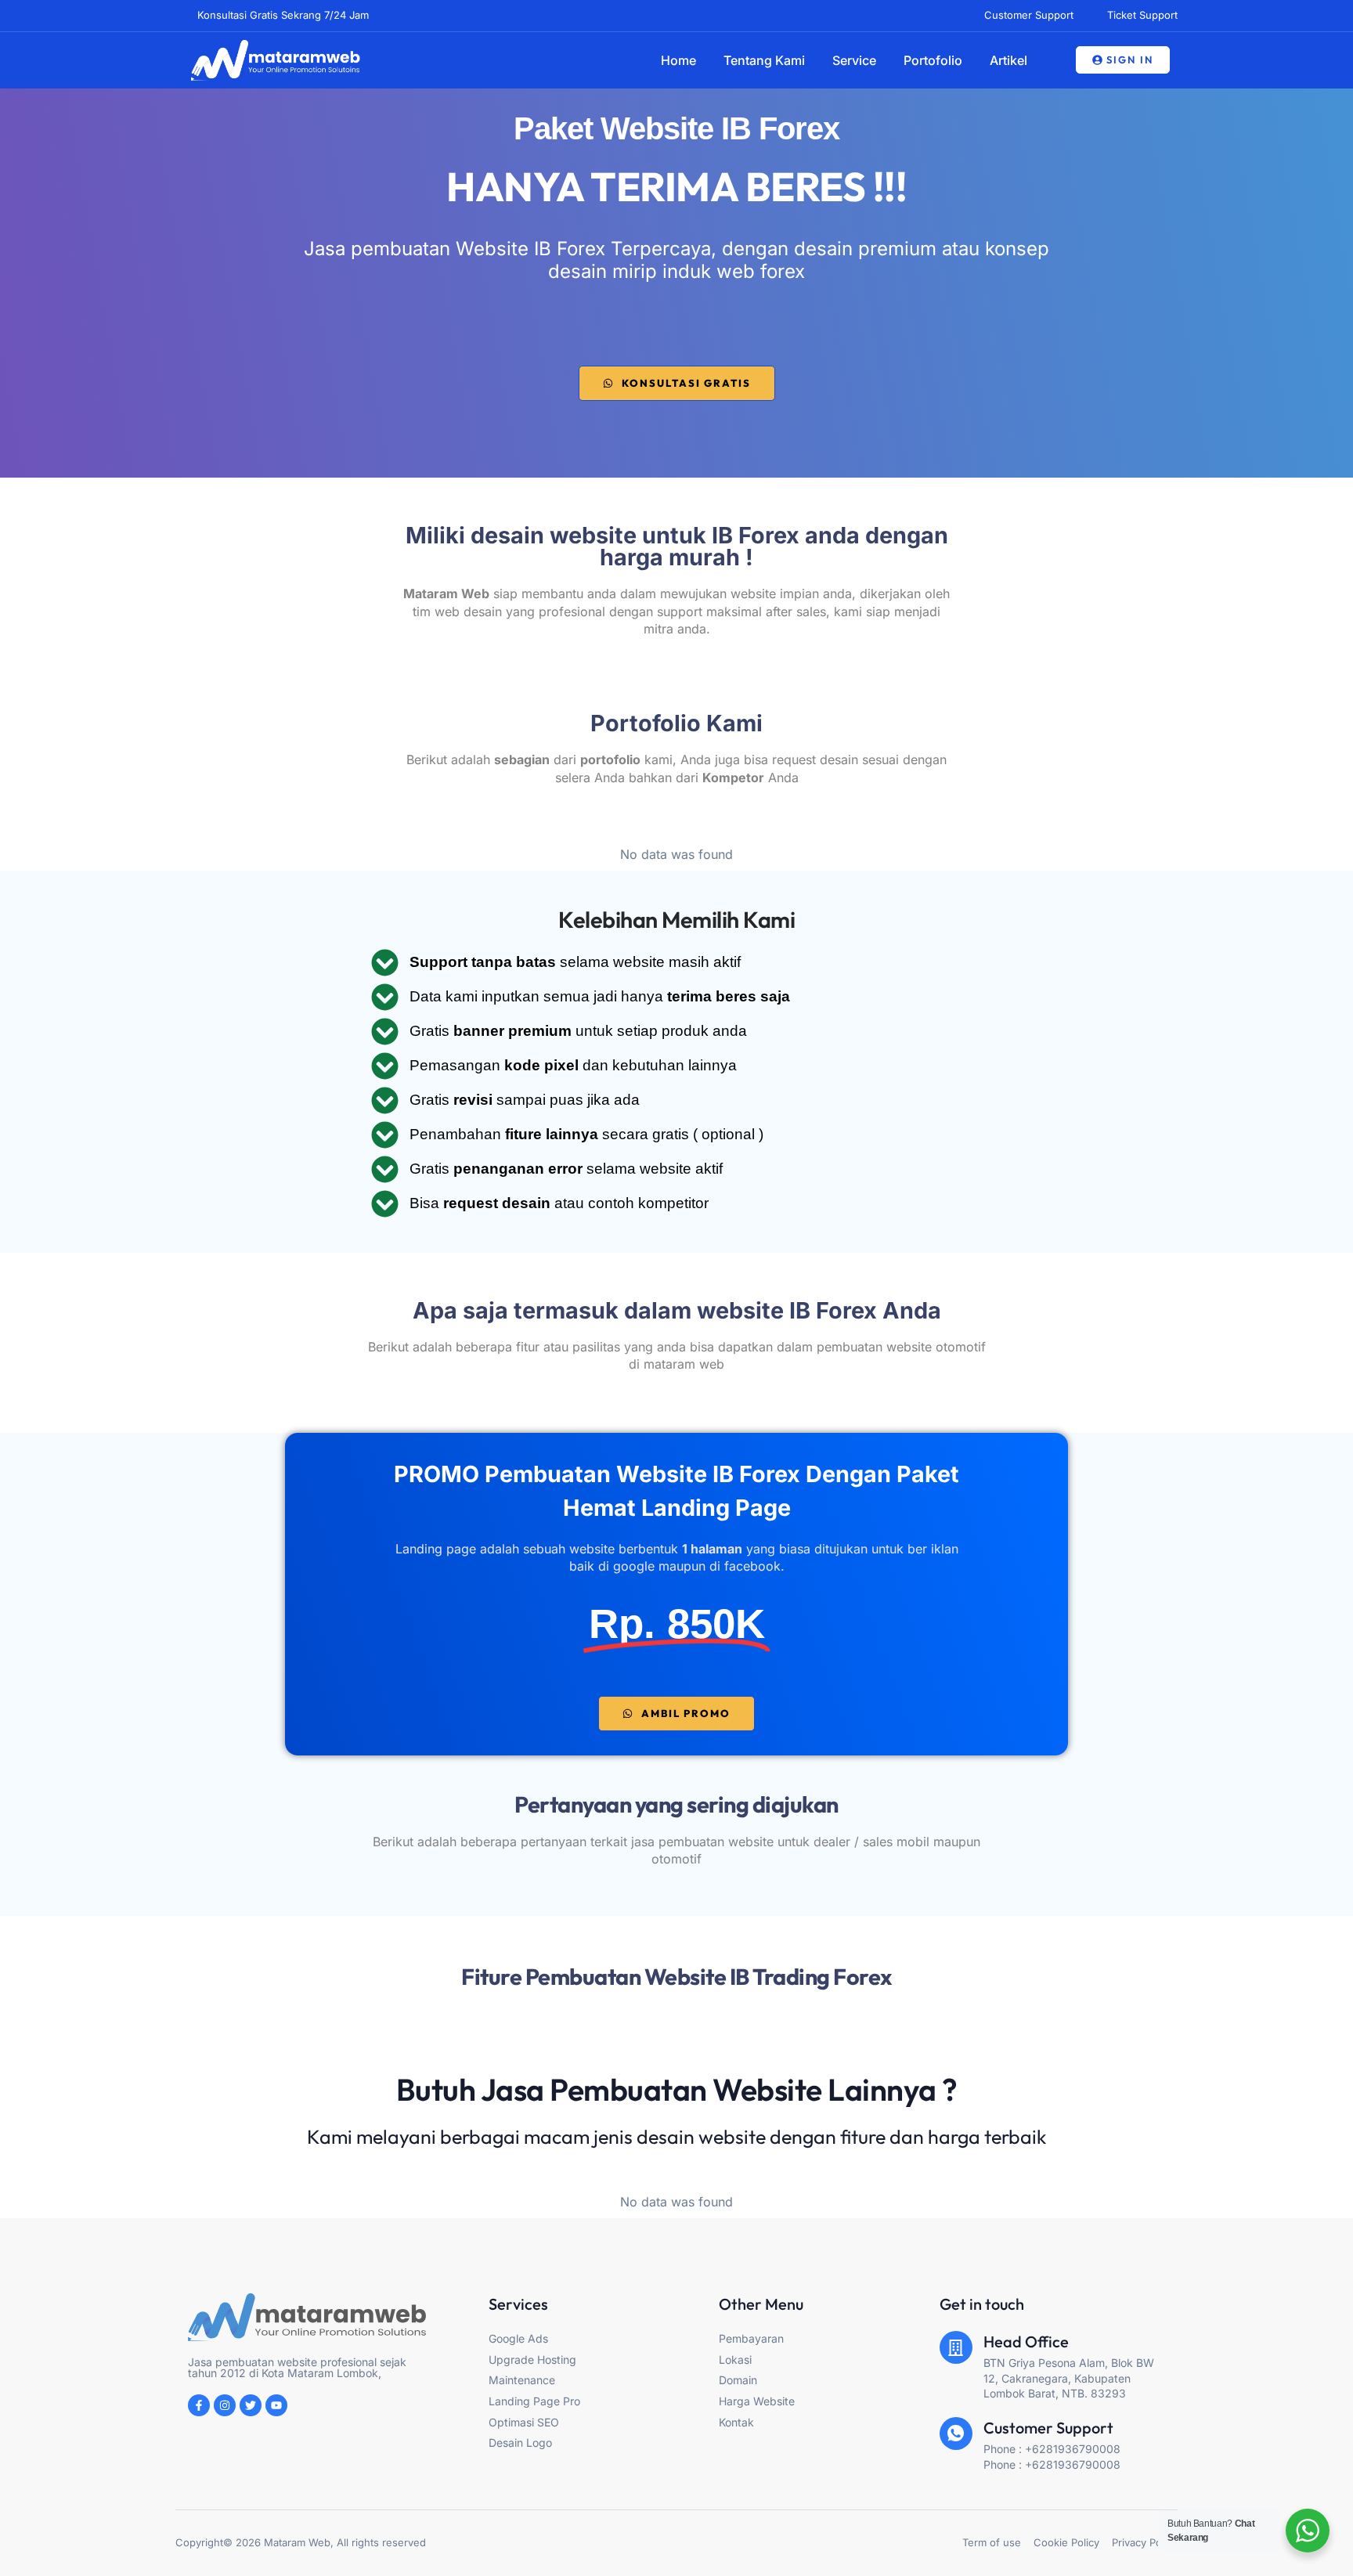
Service (854, 60)
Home (678, 60)
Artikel (1008, 60)
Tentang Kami (764, 60)
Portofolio (933, 60)
